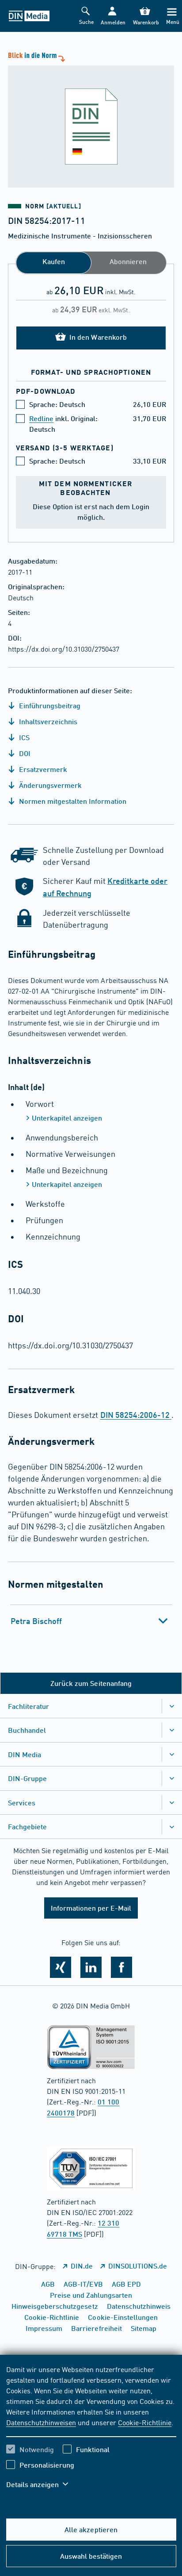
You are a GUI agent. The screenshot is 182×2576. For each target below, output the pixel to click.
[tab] (91, 1621)
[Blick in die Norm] (91, 119)
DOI (24, 753)
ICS (23, 737)
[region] (91, 2432)
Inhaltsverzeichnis (47, 721)
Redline (41, 418)
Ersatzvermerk (42, 769)
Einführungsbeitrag (49, 705)
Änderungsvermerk (49, 785)
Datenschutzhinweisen (41, 2422)
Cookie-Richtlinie (145, 2422)
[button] (112, 16)
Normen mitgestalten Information (72, 801)
